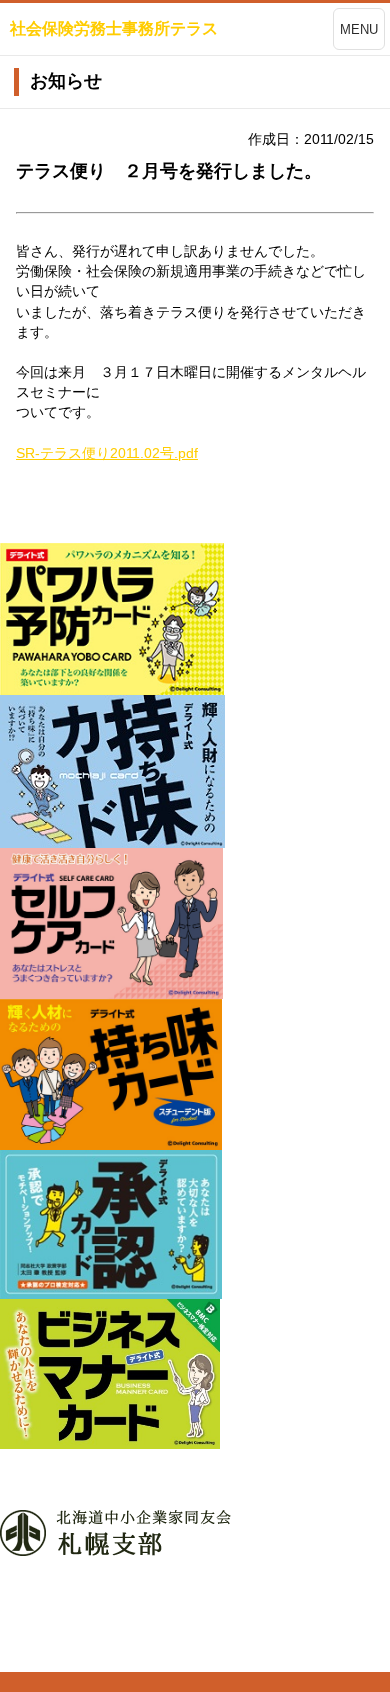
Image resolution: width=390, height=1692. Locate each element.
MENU (359, 29)
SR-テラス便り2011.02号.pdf (107, 453)
